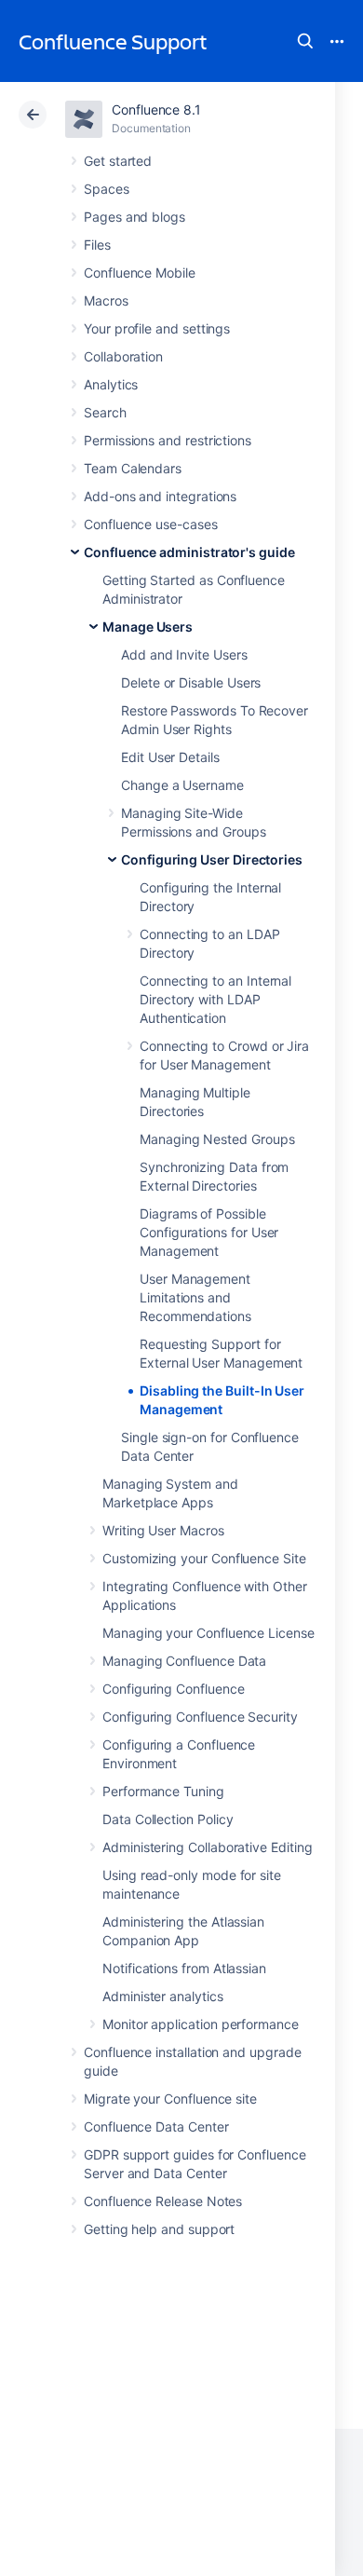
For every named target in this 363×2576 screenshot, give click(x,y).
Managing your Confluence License (208, 1633)
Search (305, 41)
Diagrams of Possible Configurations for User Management (209, 1232)
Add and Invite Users (184, 654)
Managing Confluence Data (184, 1661)
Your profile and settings (157, 328)
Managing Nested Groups (217, 1139)
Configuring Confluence (173, 1689)
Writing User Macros (163, 1530)
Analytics (111, 384)
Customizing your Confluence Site (204, 1558)
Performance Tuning (163, 1791)
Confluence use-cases (151, 524)
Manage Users (148, 627)
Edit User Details (170, 757)
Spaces (107, 189)
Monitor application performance (201, 2024)
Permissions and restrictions (168, 440)
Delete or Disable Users (191, 682)
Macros (106, 300)
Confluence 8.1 (156, 109)
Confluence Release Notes (163, 2201)
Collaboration (123, 356)
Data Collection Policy (168, 1819)
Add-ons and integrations (160, 496)
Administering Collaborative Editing (208, 1847)
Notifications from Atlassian (184, 1968)
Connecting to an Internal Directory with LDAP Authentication (215, 999)
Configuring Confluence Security (200, 1717)
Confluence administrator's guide (189, 552)
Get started (118, 161)
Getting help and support (159, 2229)
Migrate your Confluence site (170, 2099)
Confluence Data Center (156, 2126)
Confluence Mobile (140, 273)
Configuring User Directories (212, 859)
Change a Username (182, 785)
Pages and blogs (134, 217)
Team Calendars (133, 468)
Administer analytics (163, 1996)
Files (97, 245)
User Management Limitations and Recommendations (195, 1297)
